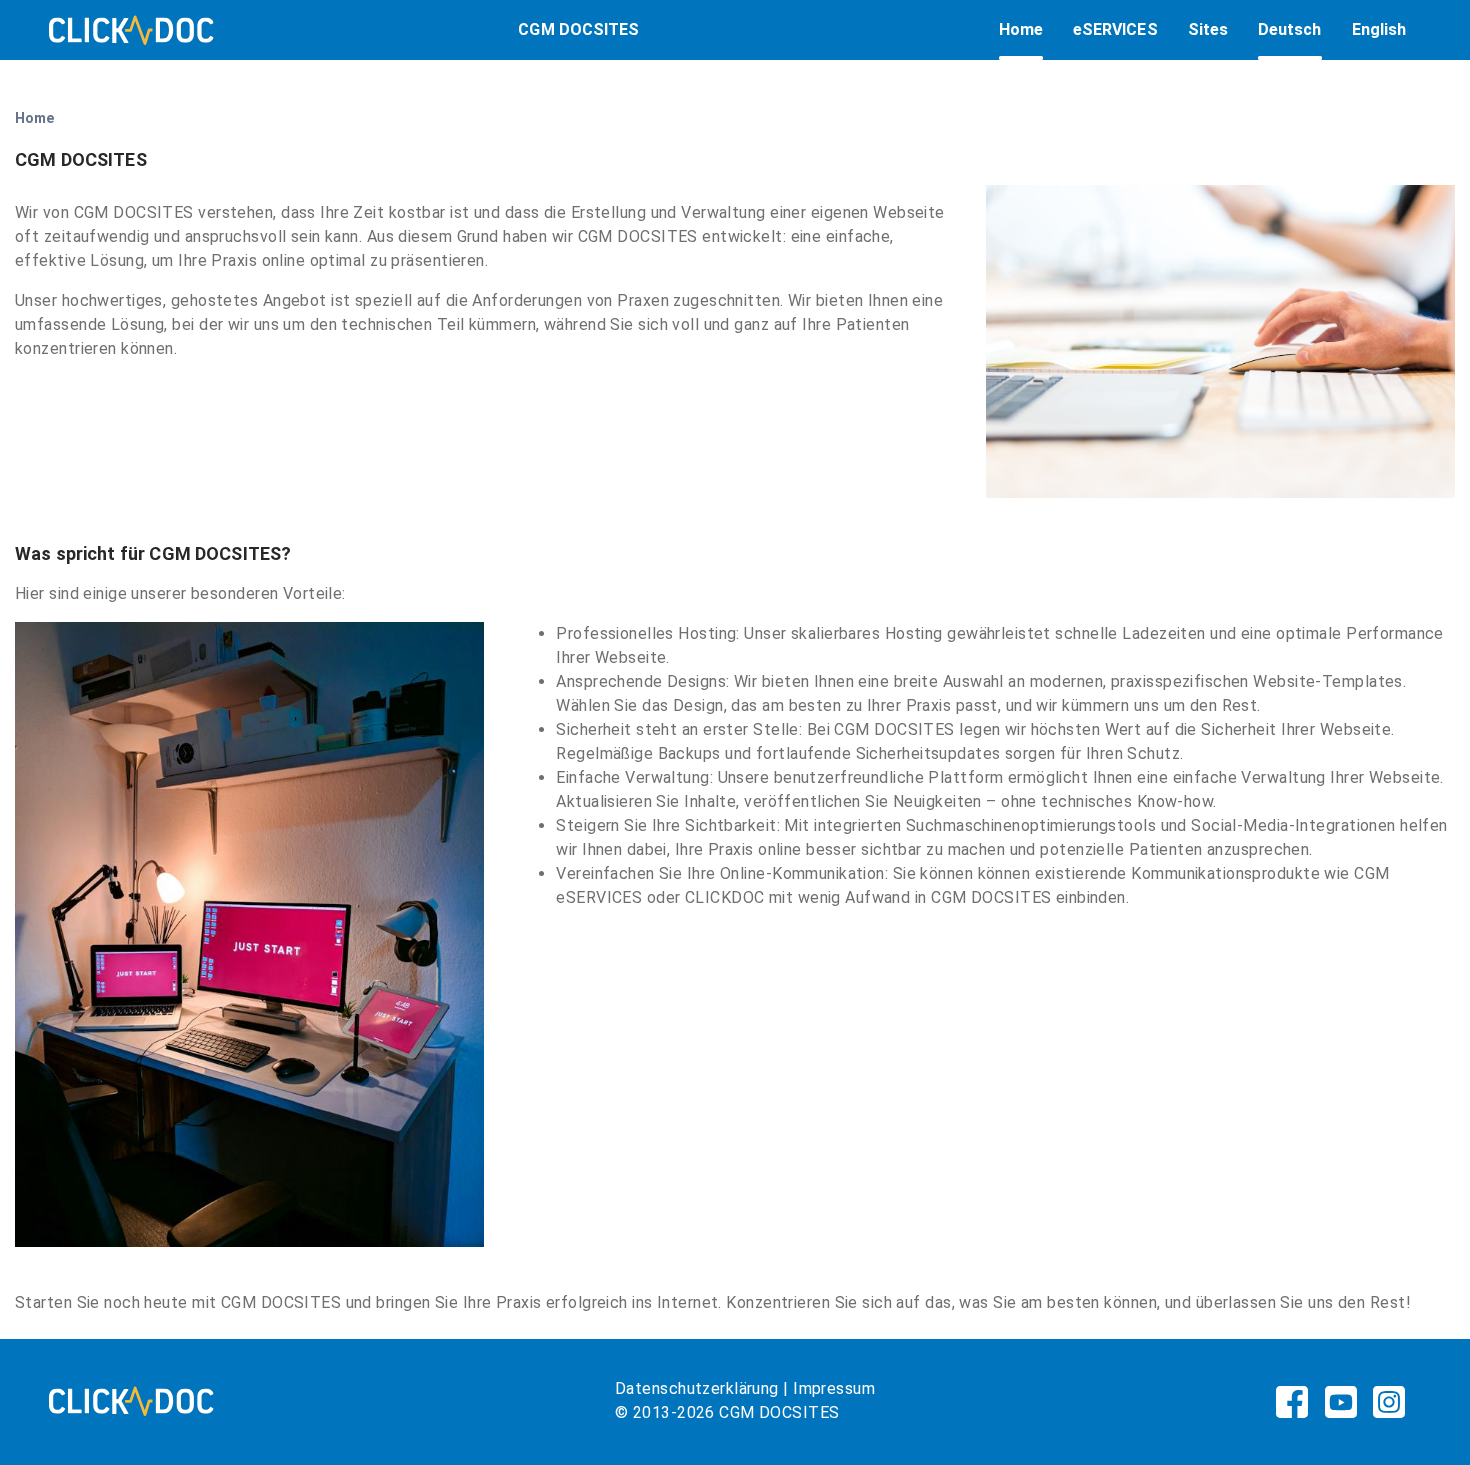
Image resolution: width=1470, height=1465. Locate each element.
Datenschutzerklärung (697, 1388)
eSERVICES (1115, 29)
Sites (1208, 29)
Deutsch (1290, 29)
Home (1021, 29)
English (1379, 29)
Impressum (834, 1388)
